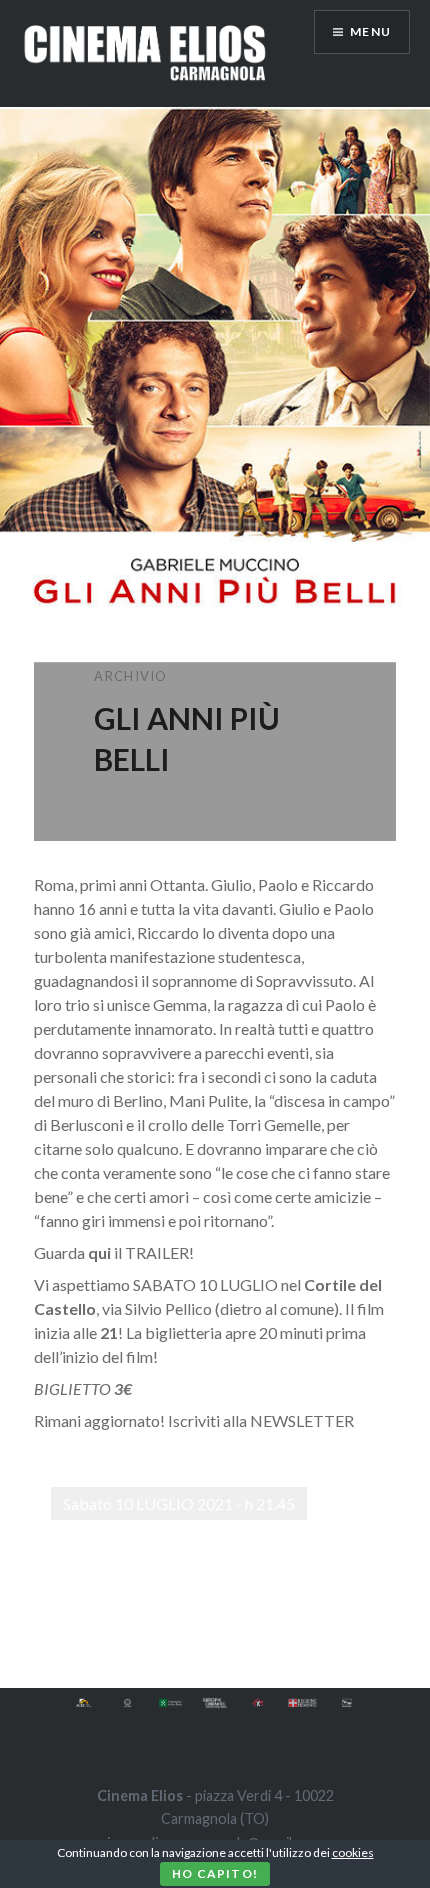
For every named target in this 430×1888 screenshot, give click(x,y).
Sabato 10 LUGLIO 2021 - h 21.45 (179, 1503)
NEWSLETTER (302, 1420)
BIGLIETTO (72, 1388)
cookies (353, 1852)
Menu (370, 31)
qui (101, 1252)
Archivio (130, 676)
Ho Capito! (215, 1873)
